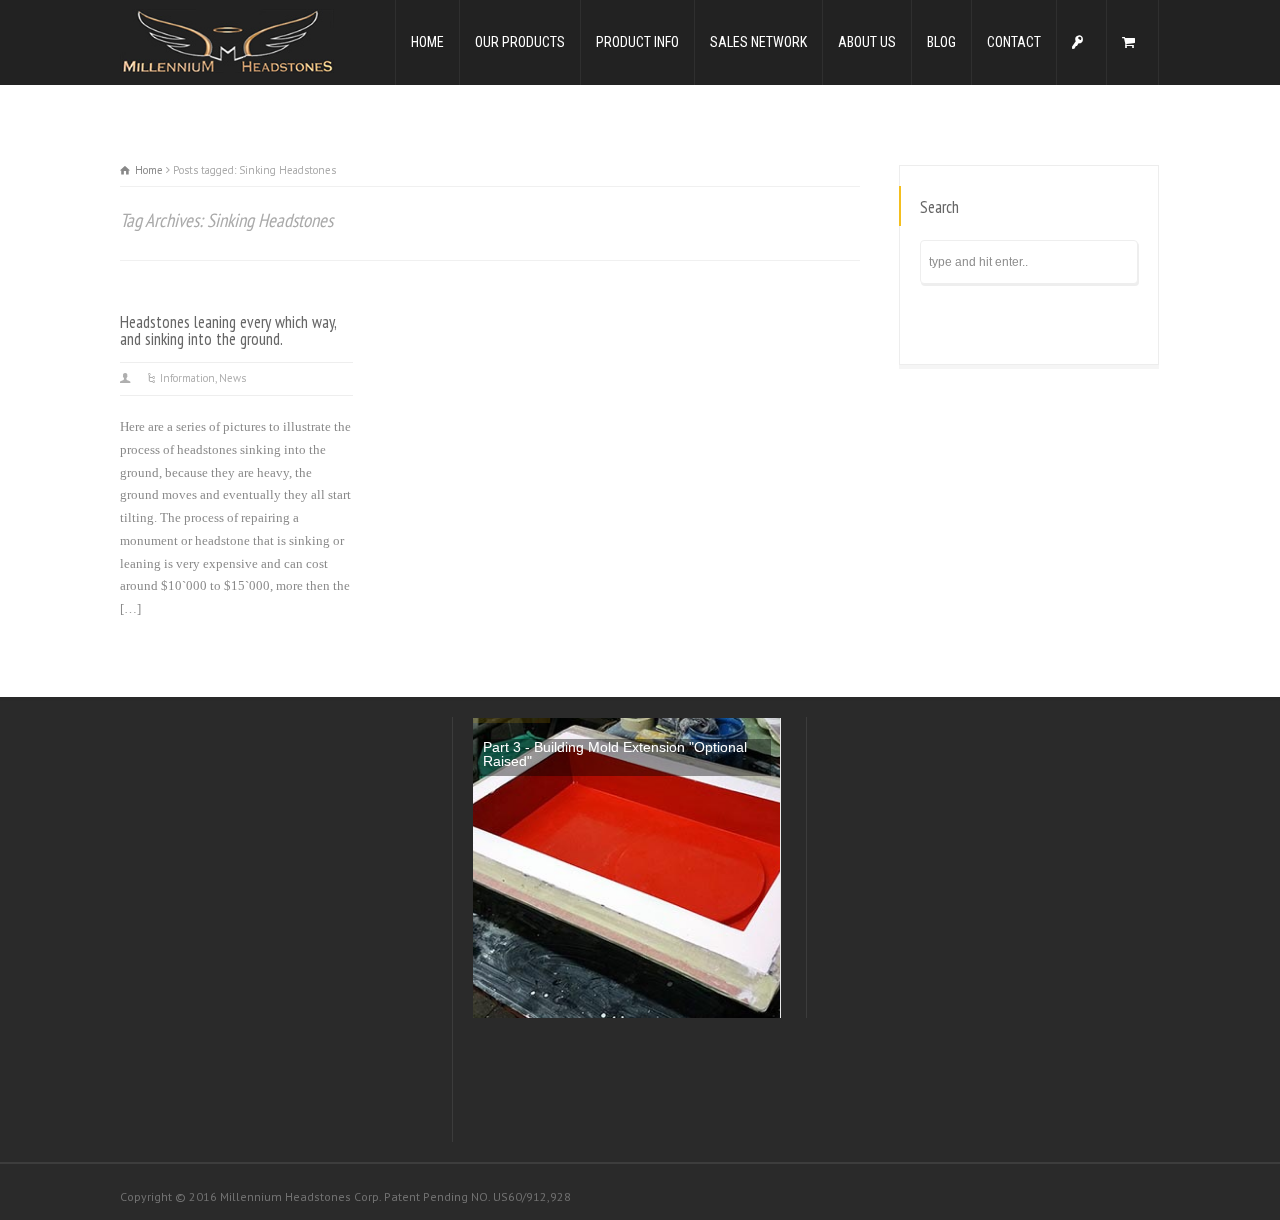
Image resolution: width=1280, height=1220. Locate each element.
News (232, 378)
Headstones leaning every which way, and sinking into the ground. (228, 330)
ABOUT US (867, 42)
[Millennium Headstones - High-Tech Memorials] (227, 41)
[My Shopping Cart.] (1132, 42)
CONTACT (1014, 42)
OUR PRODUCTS (520, 42)
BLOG (941, 42)
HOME (427, 42)
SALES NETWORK (758, 42)
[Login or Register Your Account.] (1081, 42)
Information (187, 378)
